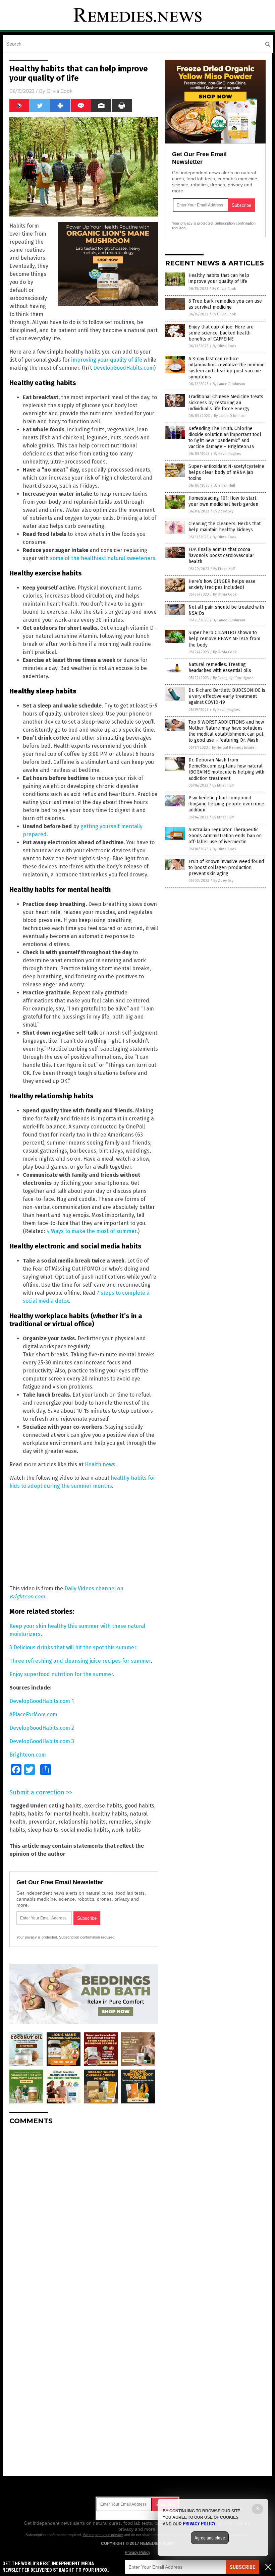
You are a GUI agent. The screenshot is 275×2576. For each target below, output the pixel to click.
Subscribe (242, 2567)
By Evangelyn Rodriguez (233, 678)
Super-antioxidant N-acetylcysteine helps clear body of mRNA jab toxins (226, 472)
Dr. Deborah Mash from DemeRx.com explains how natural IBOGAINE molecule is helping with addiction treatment (226, 769)
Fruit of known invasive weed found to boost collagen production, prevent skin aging (226, 868)
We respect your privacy (103, 2535)
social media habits (85, 1830)
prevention (42, 1822)
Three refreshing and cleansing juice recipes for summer (80, 1661)
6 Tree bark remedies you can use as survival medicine (225, 304)
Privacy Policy (137, 2553)
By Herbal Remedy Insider (234, 748)
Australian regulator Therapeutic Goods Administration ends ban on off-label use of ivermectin (225, 836)
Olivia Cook (60, 91)
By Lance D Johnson (229, 384)
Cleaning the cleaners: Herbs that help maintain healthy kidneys (225, 527)
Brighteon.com (28, 1755)
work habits (126, 1830)
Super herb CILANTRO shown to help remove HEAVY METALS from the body (224, 639)
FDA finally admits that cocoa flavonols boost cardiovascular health (221, 556)
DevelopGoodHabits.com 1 (42, 1701)
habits (17, 1814)
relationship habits (82, 1822)
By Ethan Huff (224, 485)
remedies (120, 1822)
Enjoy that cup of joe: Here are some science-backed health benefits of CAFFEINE (221, 333)
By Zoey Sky (223, 511)
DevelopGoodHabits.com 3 (42, 1741)
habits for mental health (58, 1814)
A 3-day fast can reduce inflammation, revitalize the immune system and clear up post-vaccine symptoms (227, 368)
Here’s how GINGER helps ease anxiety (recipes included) (222, 584)
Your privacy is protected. (37, 1937)
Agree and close (210, 2538)
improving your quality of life (107, 360)
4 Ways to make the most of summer (92, 1231)
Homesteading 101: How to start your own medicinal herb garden (223, 501)
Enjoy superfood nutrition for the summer (61, 1674)
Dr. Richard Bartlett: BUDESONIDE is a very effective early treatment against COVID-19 (227, 696)
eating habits (65, 1806)
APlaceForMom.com (33, 1714)
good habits (140, 1806)
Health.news (100, 1464)
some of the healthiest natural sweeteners (103, 558)
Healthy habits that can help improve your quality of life (219, 278)
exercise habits (103, 1806)
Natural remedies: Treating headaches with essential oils (220, 667)
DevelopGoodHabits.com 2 (42, 1728)
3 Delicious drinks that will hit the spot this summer (73, 1647)
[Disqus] (84, 2214)
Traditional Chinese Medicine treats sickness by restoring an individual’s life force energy (226, 403)
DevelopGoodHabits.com (124, 368)
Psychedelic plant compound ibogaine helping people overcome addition (226, 804)
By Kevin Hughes (227, 454)
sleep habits (43, 1830)
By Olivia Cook (224, 289)
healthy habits (109, 1814)
